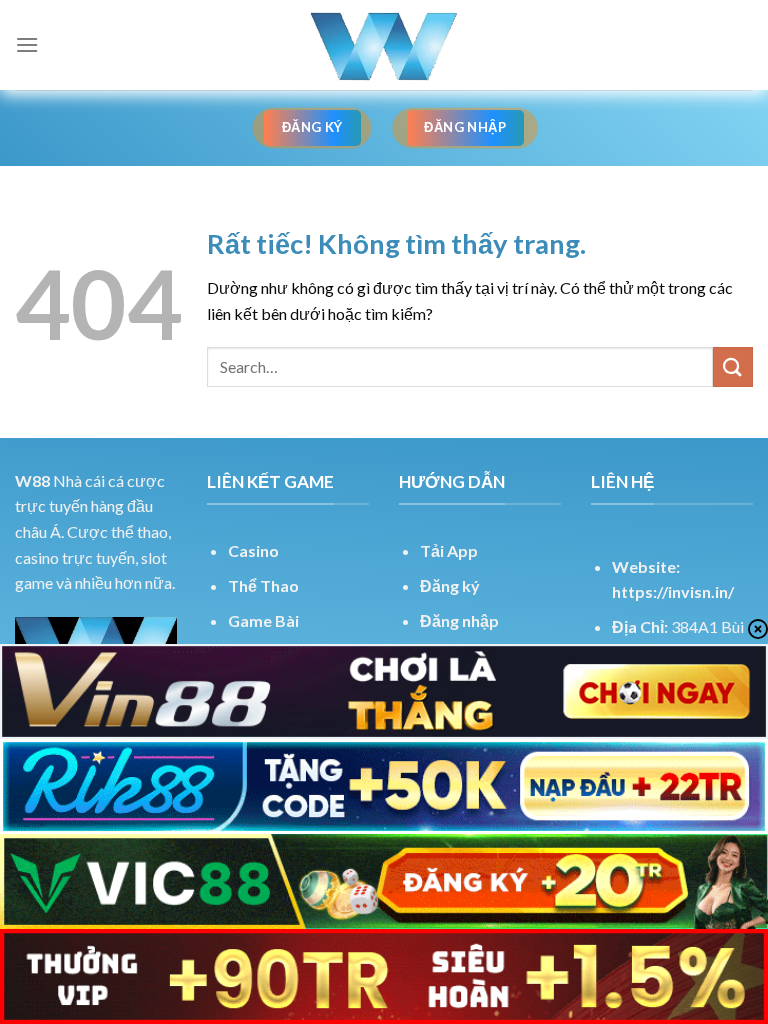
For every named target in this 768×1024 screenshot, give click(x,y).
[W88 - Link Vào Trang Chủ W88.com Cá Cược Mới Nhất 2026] (384, 45)
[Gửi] (733, 366)
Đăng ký (450, 585)
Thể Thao (263, 585)
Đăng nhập (459, 620)
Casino (253, 550)
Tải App (449, 550)
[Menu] (27, 44)
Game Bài (263, 620)
